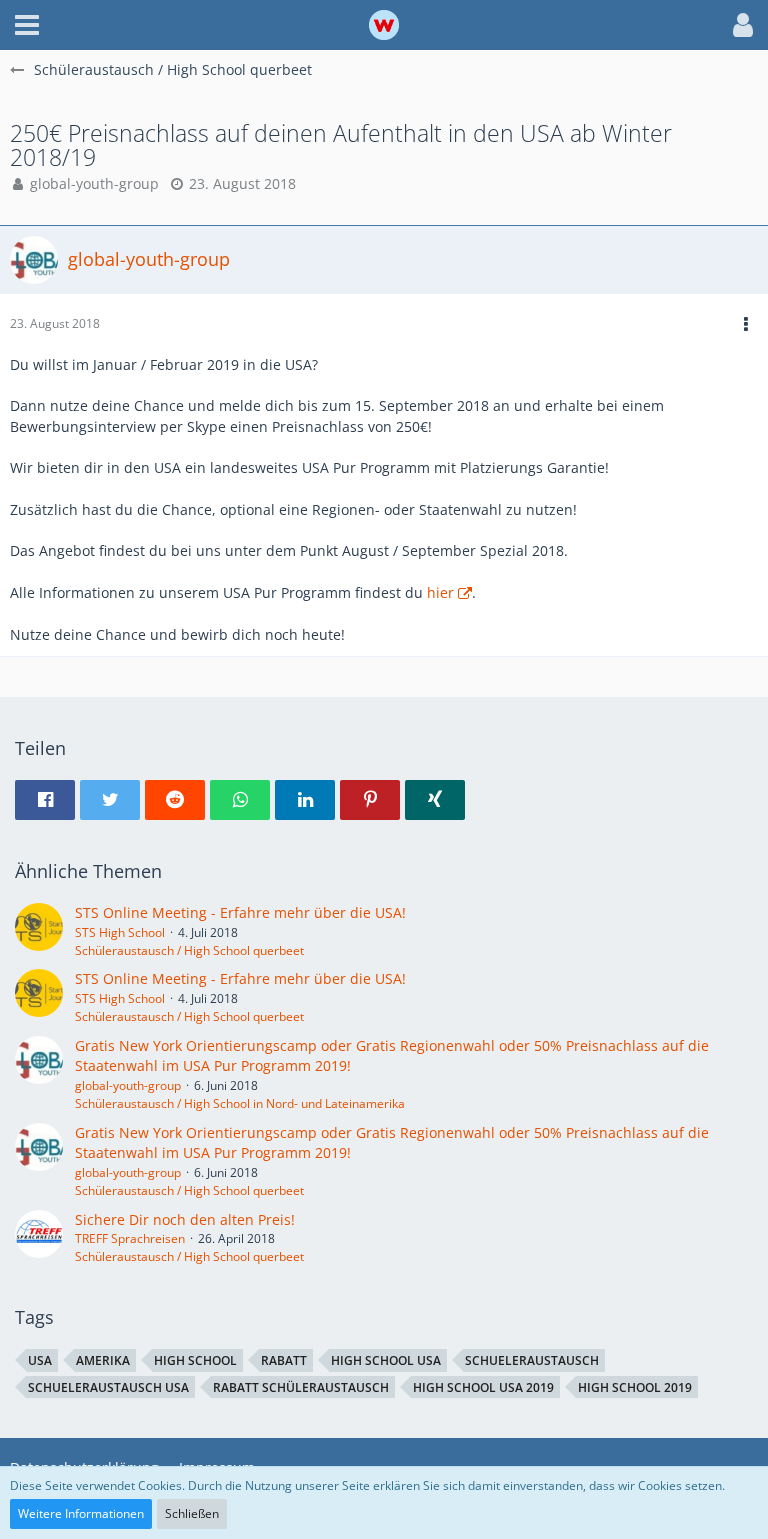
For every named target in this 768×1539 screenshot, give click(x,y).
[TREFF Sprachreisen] (39, 1238)
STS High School (120, 932)
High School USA (386, 1360)
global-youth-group (94, 183)
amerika (103, 1360)
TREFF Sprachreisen (130, 1238)
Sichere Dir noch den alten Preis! (185, 1219)
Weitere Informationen (81, 1513)
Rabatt (284, 1360)
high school (195, 1360)
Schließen (192, 1513)
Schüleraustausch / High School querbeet (189, 950)
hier (440, 592)
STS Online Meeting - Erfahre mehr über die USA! (240, 912)
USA (40, 1360)
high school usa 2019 (483, 1387)
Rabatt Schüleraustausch (301, 1387)
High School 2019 (635, 1387)
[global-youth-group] (39, 1074)
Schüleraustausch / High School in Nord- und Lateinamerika (240, 1103)
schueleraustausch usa (108, 1387)
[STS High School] (39, 931)
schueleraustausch (532, 1360)
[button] (27, 25)
